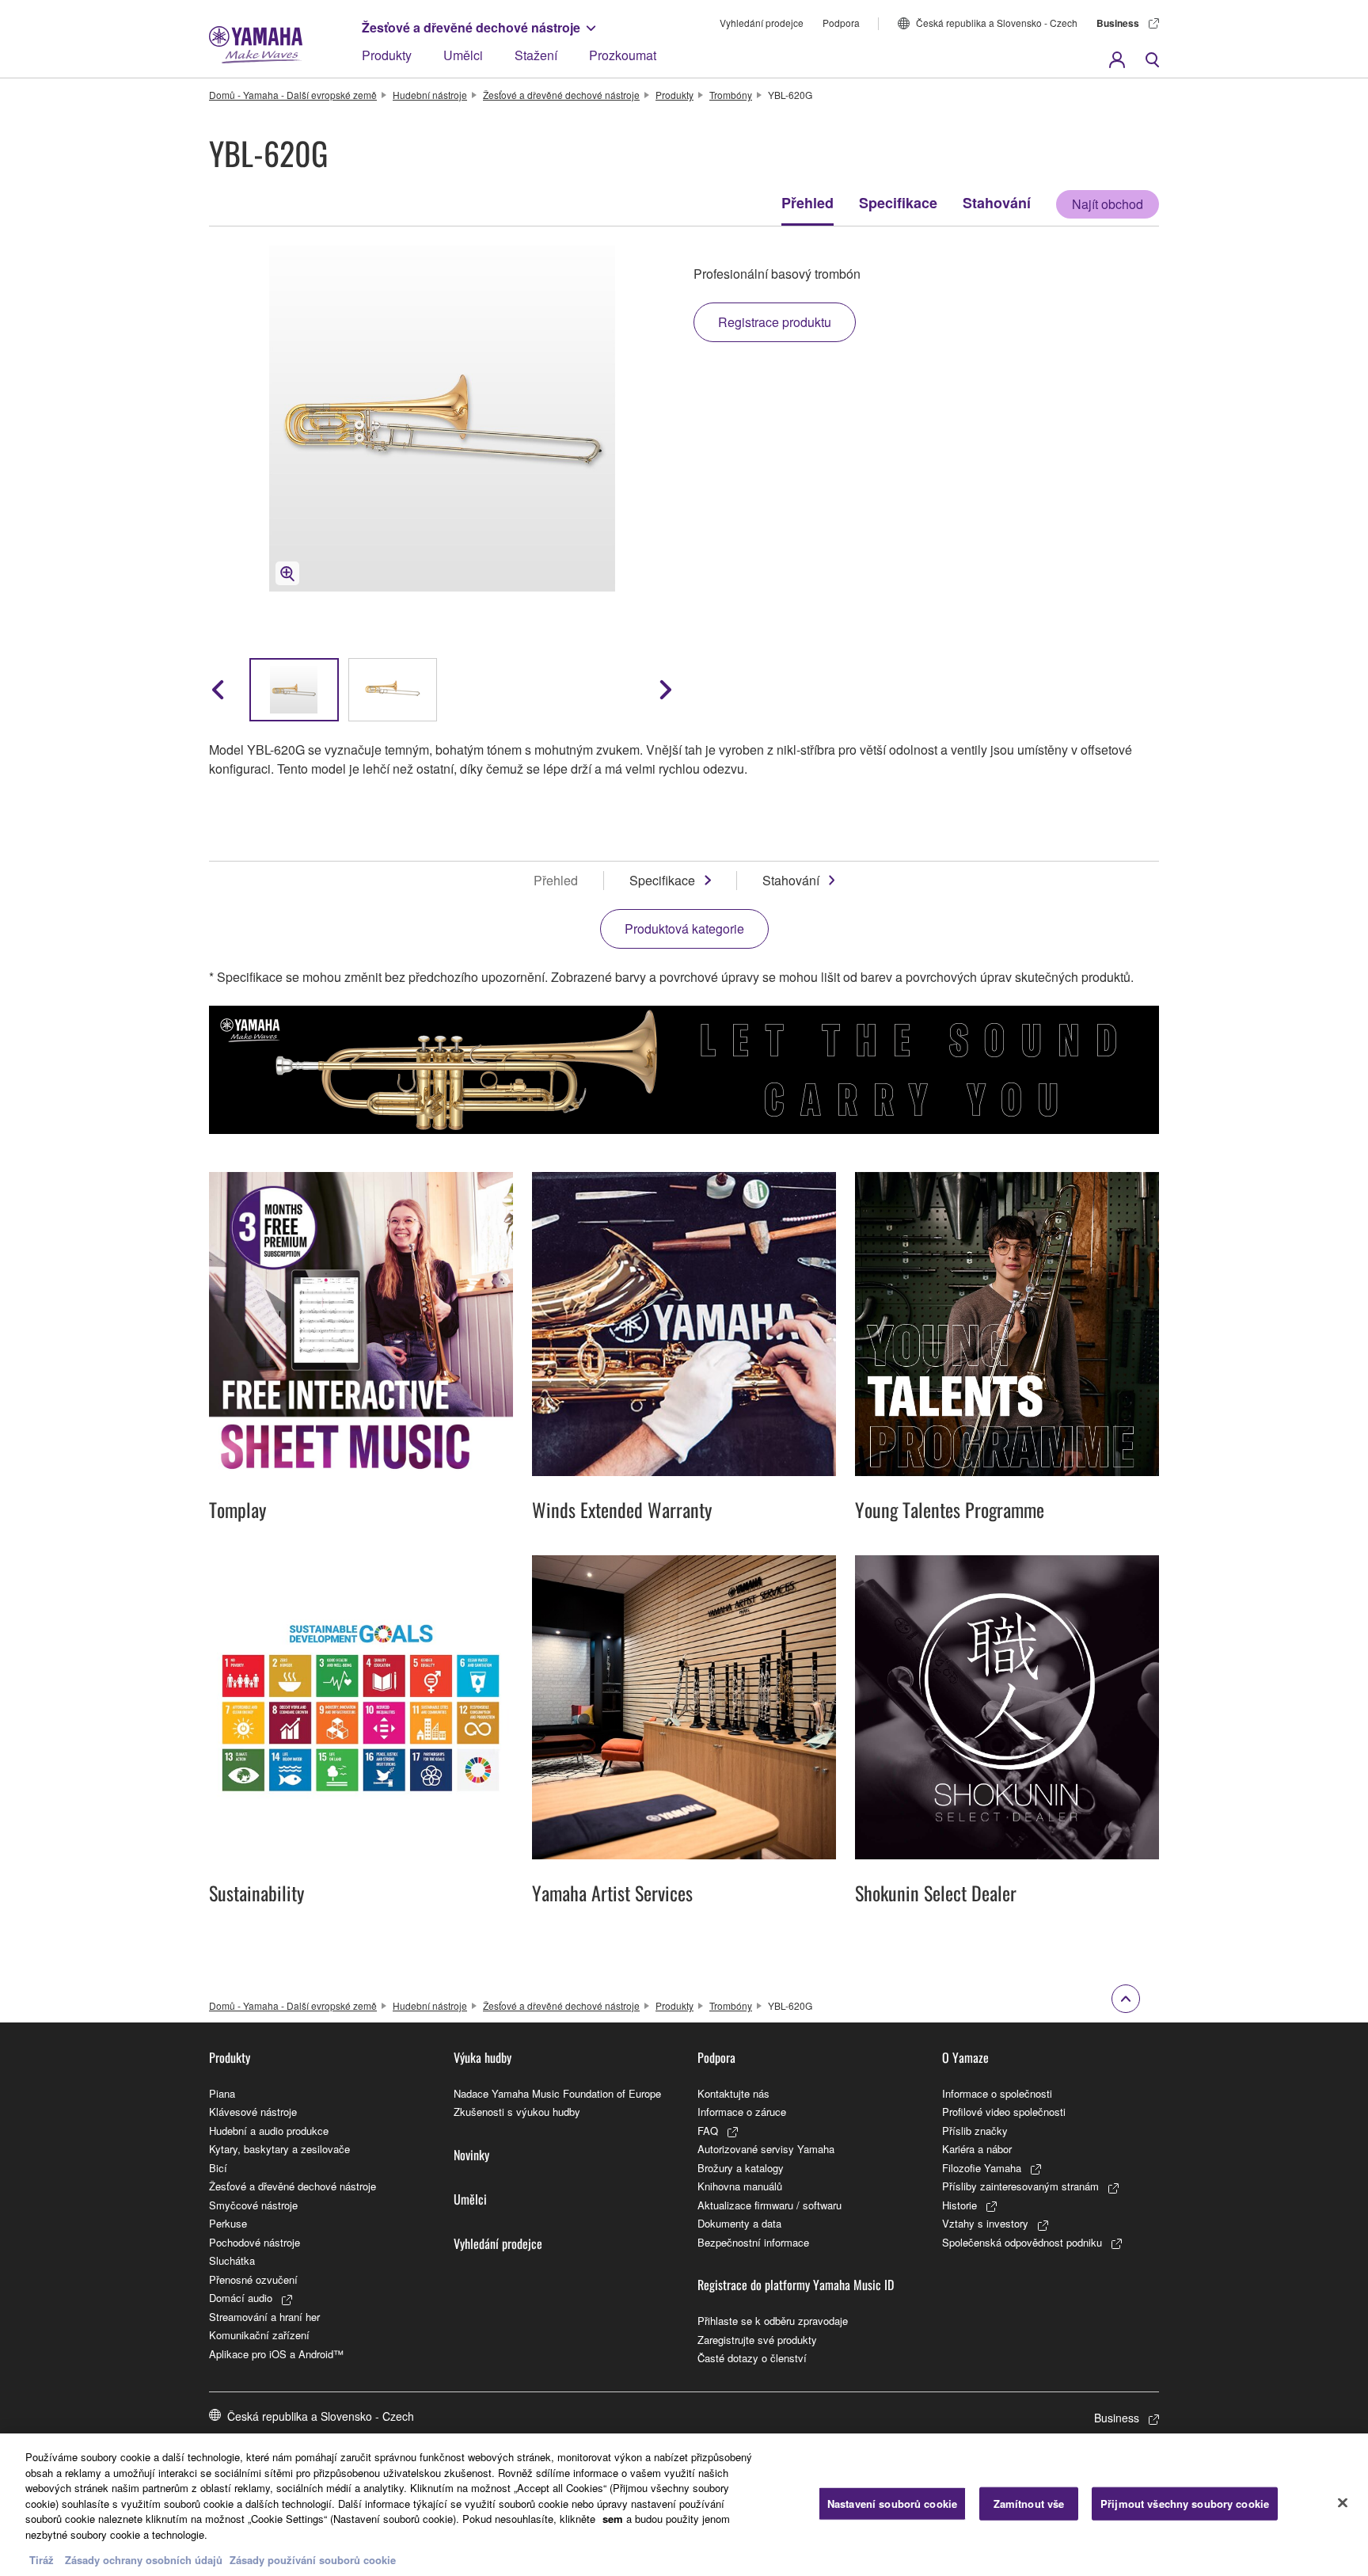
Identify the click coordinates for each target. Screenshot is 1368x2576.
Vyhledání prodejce (762, 23)
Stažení (536, 55)
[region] (684, 2505)
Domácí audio (241, 2298)
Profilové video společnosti (1004, 2112)
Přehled (807, 203)
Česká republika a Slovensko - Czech (997, 23)
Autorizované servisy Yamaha (766, 2149)
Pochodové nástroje (255, 2242)
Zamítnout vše (1029, 2504)
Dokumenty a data (739, 2223)
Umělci (463, 55)
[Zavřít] (1343, 2503)
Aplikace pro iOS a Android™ (276, 2354)
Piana (222, 2093)
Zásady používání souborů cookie (313, 2560)
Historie (959, 2205)
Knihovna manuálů (740, 2186)
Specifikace (898, 203)
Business (1118, 23)
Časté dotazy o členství (752, 2358)
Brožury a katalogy (741, 2168)
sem (613, 2519)
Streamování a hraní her (264, 2317)
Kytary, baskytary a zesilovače (279, 2149)
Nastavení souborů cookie (892, 2504)
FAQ (708, 2131)
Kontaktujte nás (733, 2093)
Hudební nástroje (430, 95)
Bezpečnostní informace (753, 2242)
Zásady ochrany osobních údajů (144, 2560)
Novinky (471, 2155)
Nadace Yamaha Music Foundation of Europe (557, 2093)
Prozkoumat (623, 55)
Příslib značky (975, 2131)
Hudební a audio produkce (269, 2131)
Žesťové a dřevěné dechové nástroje (471, 27)
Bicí (218, 2168)
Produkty (387, 55)
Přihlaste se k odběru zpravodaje (773, 2321)
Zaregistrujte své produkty (757, 2340)
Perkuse (228, 2223)
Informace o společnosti (997, 2093)
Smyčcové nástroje (253, 2205)
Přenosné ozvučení (253, 2279)
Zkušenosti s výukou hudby (517, 2112)
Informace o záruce (742, 2112)
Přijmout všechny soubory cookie (1185, 2504)
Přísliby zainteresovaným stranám (1020, 2186)
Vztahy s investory (985, 2223)
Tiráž (42, 2560)
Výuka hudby (483, 2057)
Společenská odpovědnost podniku (1022, 2242)
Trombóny (731, 95)
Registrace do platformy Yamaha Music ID (796, 2285)
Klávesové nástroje (253, 2112)
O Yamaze (965, 2057)
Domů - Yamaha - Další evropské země (293, 95)
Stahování (997, 203)
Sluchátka (232, 2260)
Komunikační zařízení (259, 2335)
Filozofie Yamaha (982, 2168)
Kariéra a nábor (977, 2149)
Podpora (841, 23)
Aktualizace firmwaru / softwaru (769, 2205)
